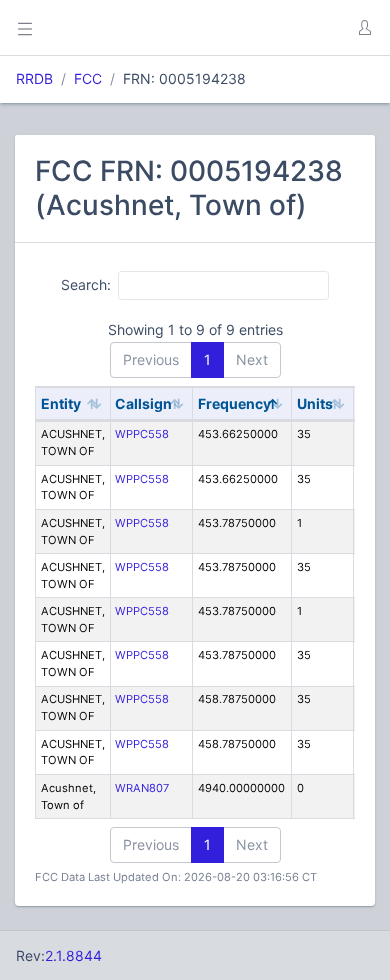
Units (315, 403)
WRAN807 (142, 788)
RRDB (34, 78)
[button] (364, 28)
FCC (88, 78)
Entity (61, 403)
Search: (86, 284)
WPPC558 (142, 434)
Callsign (143, 403)
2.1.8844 (73, 955)
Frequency (234, 403)
